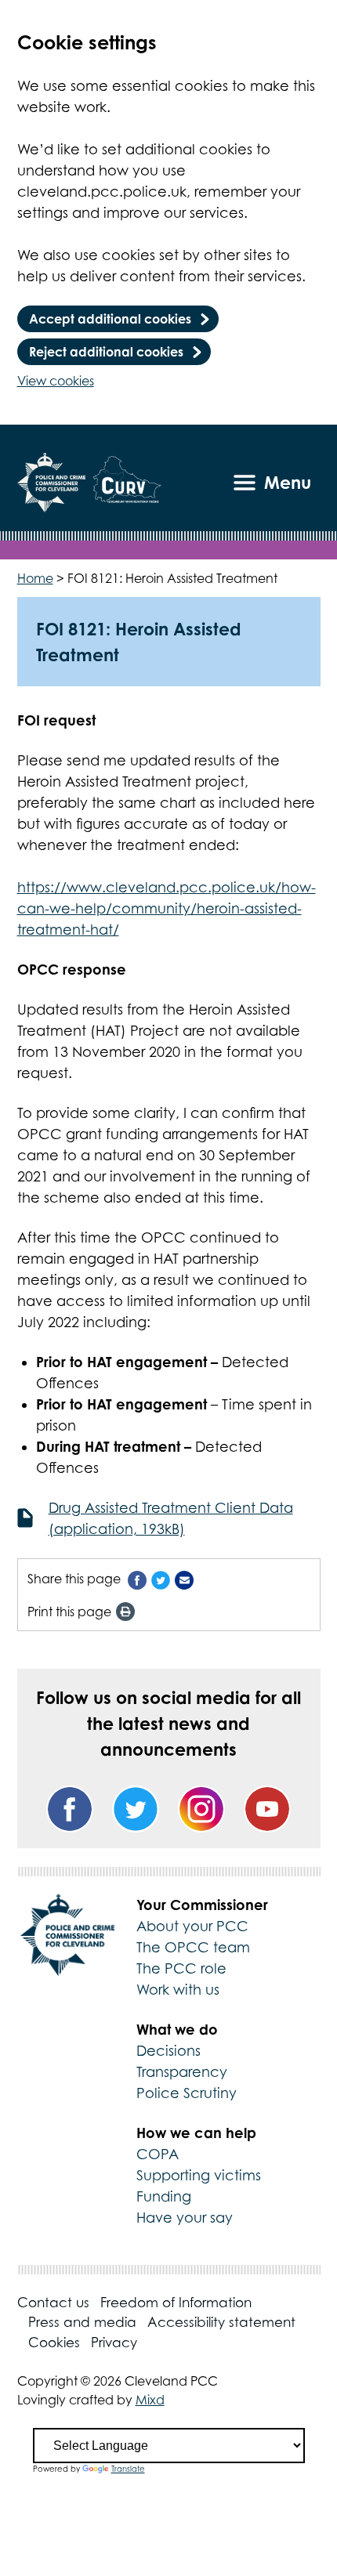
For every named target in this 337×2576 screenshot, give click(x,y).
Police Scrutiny (187, 2093)
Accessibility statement (221, 2322)
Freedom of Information (176, 2303)
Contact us (53, 2303)
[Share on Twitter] (161, 1579)
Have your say (185, 2218)
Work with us (178, 1990)
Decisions (168, 2051)
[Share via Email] (184, 1579)
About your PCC (192, 1926)
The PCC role (181, 1968)
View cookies (56, 381)
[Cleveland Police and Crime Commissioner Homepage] (51, 483)
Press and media (82, 2322)
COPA (158, 2154)
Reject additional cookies (106, 352)
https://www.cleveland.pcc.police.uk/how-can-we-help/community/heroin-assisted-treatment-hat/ (167, 908)
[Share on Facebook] (137, 1579)
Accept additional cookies (110, 319)
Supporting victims (199, 2175)
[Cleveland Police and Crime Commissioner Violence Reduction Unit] (127, 483)
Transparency (182, 2072)
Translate (128, 2469)
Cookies (54, 2343)
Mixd (150, 2400)
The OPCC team (193, 1947)
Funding (164, 2196)
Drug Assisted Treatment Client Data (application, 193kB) (171, 1518)
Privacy (114, 2343)
